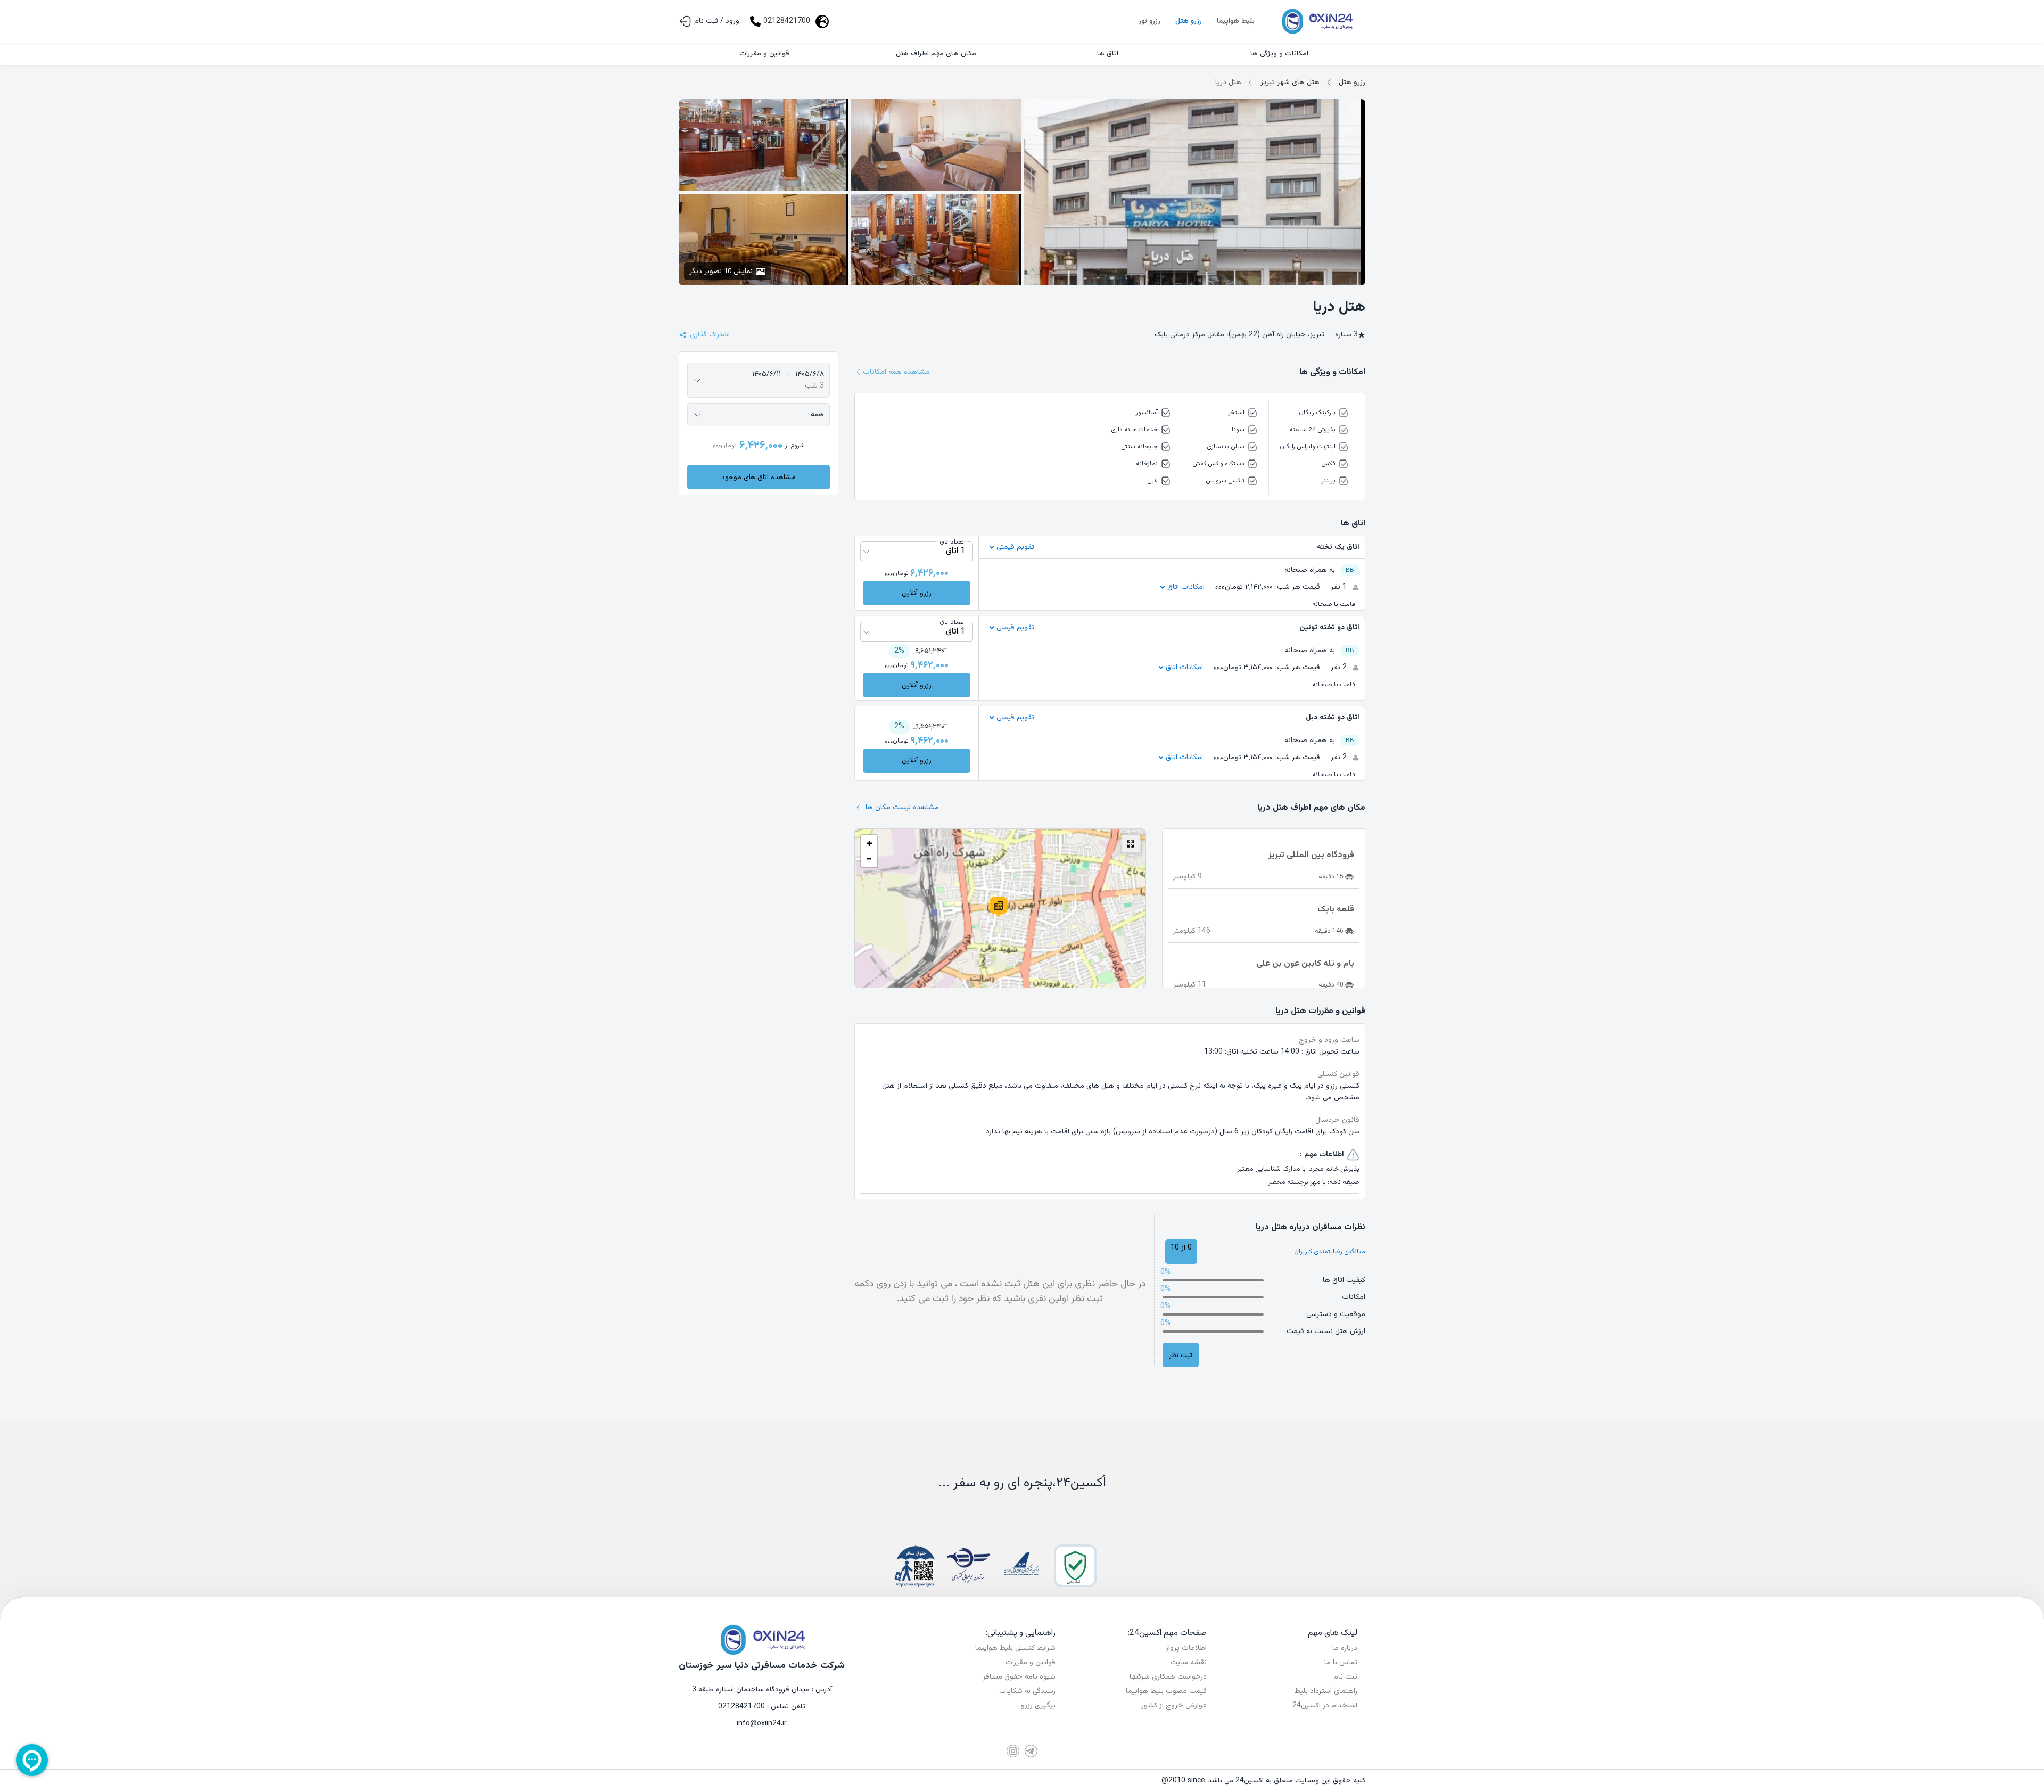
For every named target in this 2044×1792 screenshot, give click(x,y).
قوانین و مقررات (1031, 1663)
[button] (999, 907)
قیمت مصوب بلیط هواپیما (1166, 1691)
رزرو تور (1149, 21)
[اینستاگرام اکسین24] (1013, 1751)
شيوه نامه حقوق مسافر (1019, 1677)
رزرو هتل (1189, 21)
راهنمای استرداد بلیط (1326, 1691)
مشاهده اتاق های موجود (759, 477)
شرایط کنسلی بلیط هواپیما (1015, 1648)
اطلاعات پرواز (1186, 1648)
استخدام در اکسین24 (1325, 1706)
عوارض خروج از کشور (1174, 1706)
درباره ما (1345, 1648)
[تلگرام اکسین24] (1031, 1751)
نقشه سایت (1189, 1663)
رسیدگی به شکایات (1027, 1691)
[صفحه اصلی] (1316, 21)
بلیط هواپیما (1236, 21)
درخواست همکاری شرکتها (1168, 1677)
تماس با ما (1341, 1663)
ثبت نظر (1181, 1355)
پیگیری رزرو (1038, 1706)
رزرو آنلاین (917, 593)
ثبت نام (1345, 1677)
